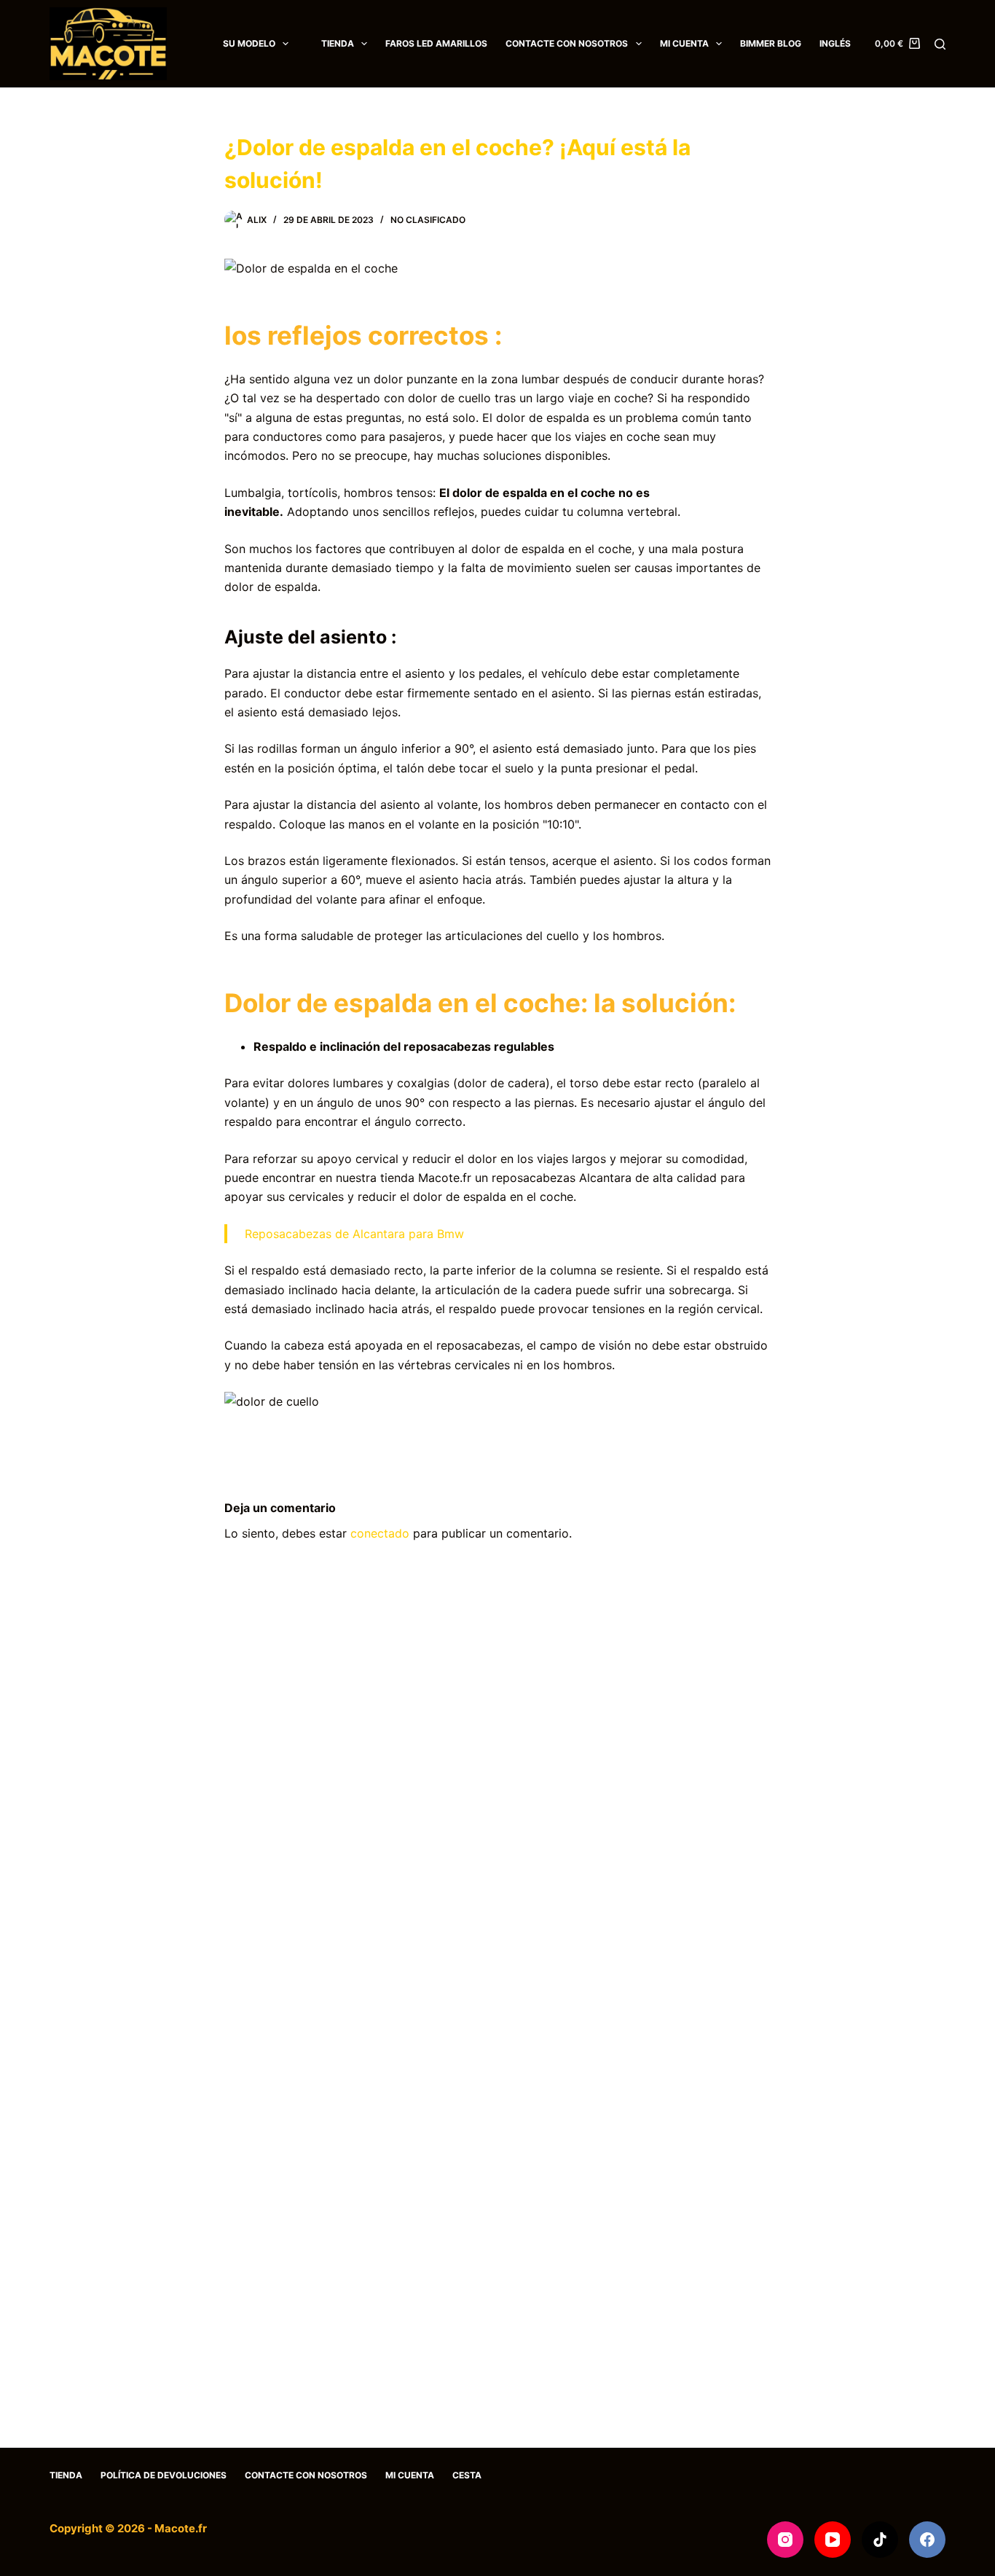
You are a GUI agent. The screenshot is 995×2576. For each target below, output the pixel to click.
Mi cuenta (684, 43)
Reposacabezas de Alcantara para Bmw (354, 1234)
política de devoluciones (164, 2475)
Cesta (467, 2475)
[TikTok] (880, 2540)
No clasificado (428, 220)
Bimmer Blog (771, 43)
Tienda (338, 43)
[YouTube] (833, 2540)
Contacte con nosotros (567, 43)
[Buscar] (940, 44)
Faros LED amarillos (436, 43)
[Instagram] (785, 2540)
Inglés (835, 43)
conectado (380, 1533)
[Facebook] (927, 2540)
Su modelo (249, 43)
